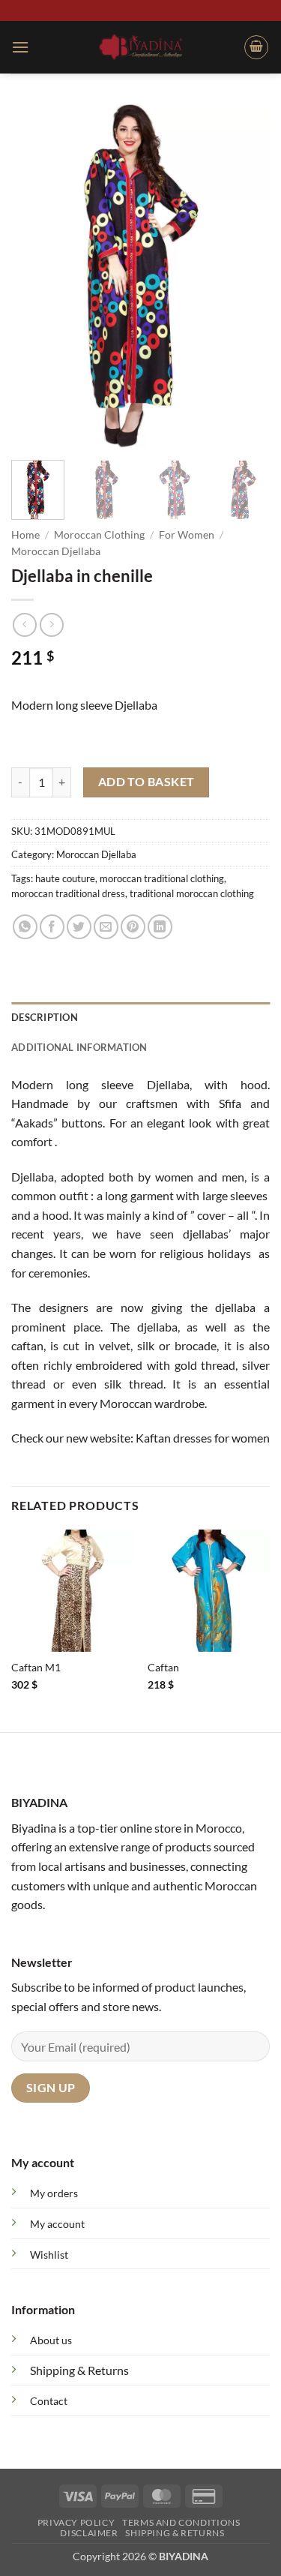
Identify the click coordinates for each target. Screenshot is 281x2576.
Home (25, 535)
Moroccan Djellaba (56, 551)
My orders (54, 2193)
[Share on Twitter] (79, 927)
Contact (49, 2401)
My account (57, 2224)
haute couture (65, 878)
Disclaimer (89, 2533)
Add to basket (146, 782)
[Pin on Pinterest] (133, 927)
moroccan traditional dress (68, 893)
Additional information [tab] (79, 1047)
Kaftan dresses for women (203, 1438)
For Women (187, 535)
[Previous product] (51, 624)
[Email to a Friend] (106, 927)
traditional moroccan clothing (192, 893)
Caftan (163, 1668)
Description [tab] (45, 1017)
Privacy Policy (76, 2522)
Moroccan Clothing (99, 535)
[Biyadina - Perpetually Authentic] (140, 47)
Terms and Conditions (181, 2522)
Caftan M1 (36, 1668)
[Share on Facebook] (52, 927)
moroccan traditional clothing (162, 878)
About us (51, 2340)
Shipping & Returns (79, 2370)
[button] (20, 47)
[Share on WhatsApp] (25, 927)
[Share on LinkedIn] (160, 927)
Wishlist (49, 2255)
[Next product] (24, 624)
